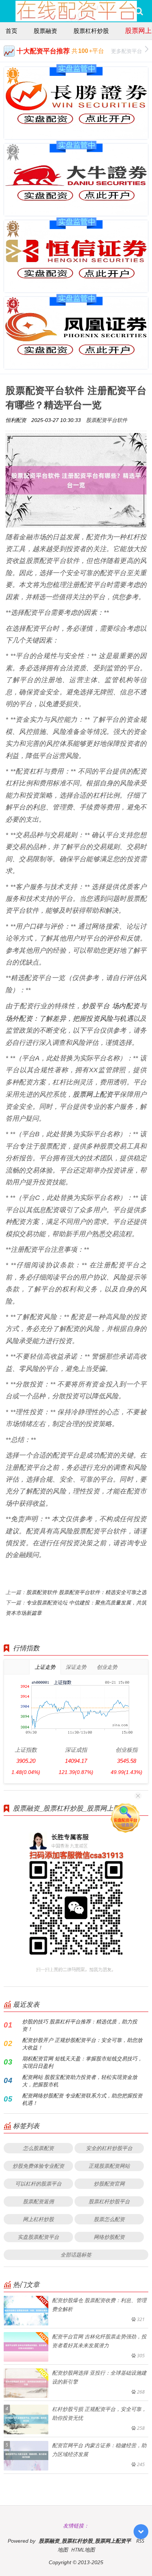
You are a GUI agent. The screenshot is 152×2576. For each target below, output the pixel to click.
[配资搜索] (139, 11)
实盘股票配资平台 (38, 2237)
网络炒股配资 (109, 2237)
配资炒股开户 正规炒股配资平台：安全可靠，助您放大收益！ (82, 2044)
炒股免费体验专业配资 (38, 2166)
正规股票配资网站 (109, 2166)
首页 (11, 31)
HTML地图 (83, 2550)
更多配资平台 (127, 51)
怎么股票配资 (38, 2148)
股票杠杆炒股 (91, 31)
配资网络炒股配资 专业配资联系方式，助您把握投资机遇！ (82, 2099)
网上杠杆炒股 (38, 2219)
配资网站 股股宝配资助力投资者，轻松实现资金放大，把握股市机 (80, 2081)
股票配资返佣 (38, 2201)
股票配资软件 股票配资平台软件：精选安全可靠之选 (86, 1592)
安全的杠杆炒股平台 (109, 2148)
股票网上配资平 (96, 1094)
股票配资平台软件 (107, 420)
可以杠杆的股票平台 (38, 2183)
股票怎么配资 (109, 2219)
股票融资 (45, 31)
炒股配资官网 (109, 2183)
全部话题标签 (76, 2255)
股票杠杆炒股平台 (109, 2201)
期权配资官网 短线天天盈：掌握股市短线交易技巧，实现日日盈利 (82, 2062)
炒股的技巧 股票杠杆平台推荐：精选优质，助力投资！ (80, 2025)
